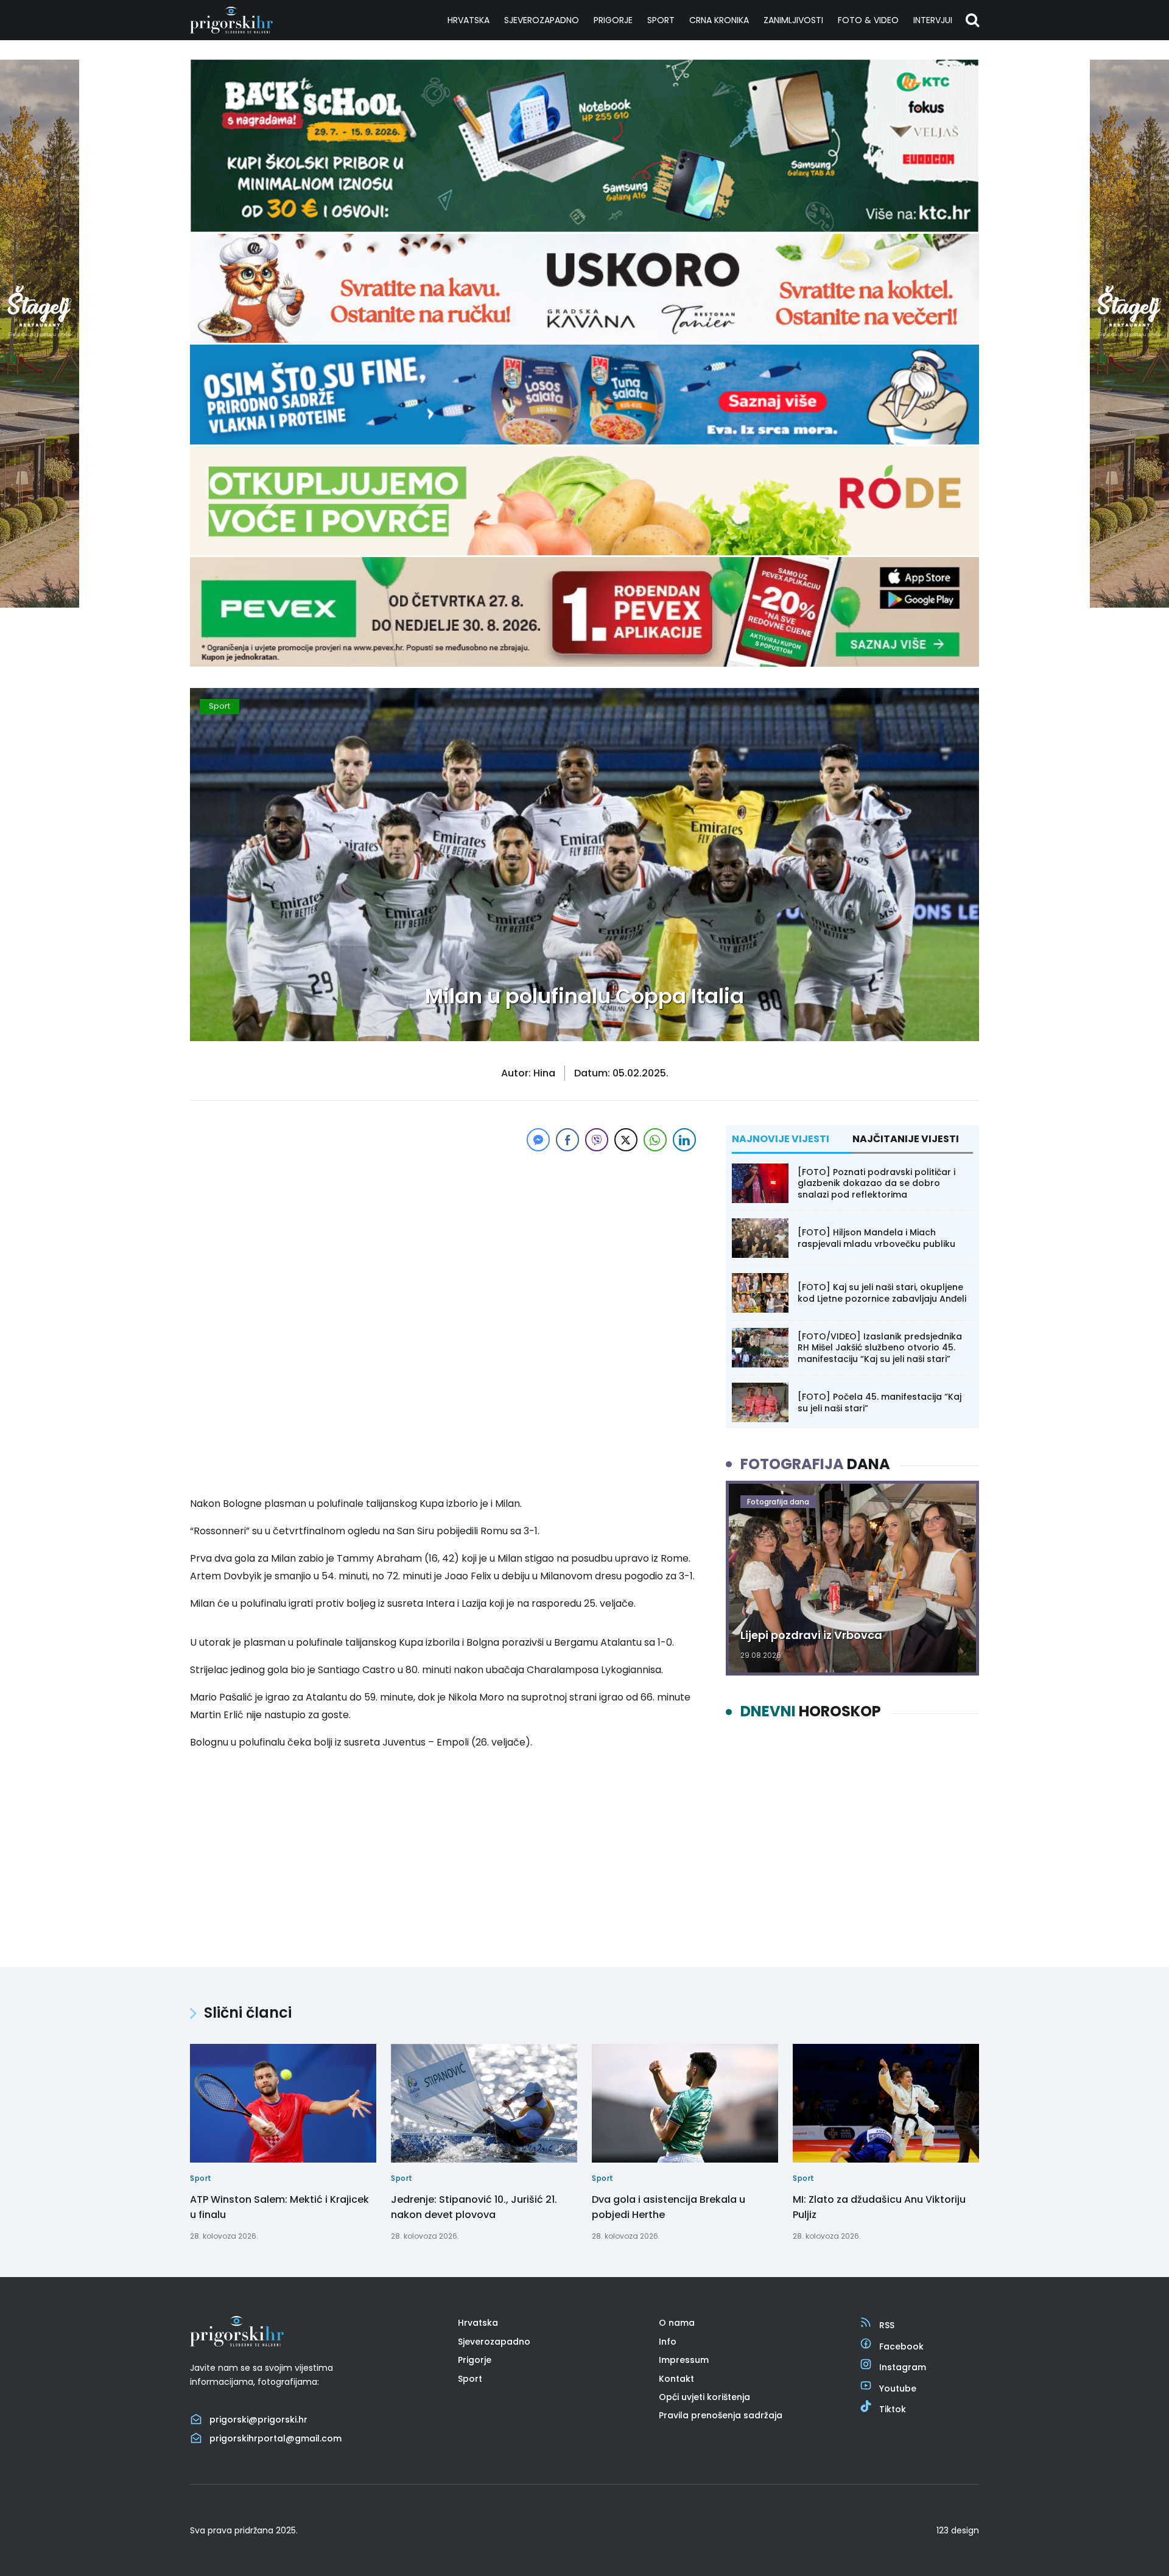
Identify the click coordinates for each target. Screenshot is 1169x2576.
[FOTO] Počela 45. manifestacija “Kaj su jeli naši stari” (879, 1402)
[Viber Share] (597, 1140)
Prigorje (613, 20)
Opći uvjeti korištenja (704, 2397)
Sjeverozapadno (542, 20)
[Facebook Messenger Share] (538, 1140)
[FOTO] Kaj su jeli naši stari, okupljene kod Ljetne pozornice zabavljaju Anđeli (882, 1293)
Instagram (903, 2367)
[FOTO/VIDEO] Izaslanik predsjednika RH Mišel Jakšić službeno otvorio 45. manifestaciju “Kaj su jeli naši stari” (880, 1347)
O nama (677, 2323)
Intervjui (933, 20)
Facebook (901, 2346)
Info (668, 2342)
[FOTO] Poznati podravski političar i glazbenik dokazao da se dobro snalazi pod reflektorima (876, 1183)
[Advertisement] (444, 1240)
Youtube (898, 2388)
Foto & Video (868, 20)
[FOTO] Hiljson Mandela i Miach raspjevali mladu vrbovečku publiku (876, 1238)
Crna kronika (719, 20)
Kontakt (676, 2378)
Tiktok (893, 2409)
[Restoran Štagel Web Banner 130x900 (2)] (40, 604)
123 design (958, 2530)
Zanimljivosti (793, 20)
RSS (887, 2325)
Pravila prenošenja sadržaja (721, 2415)
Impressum (684, 2360)
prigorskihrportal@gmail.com (276, 2438)
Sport (661, 20)
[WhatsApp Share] (655, 1140)
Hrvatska (469, 20)
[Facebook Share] (567, 1140)
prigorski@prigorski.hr (258, 2420)
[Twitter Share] (626, 1140)
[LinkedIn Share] (684, 1140)
